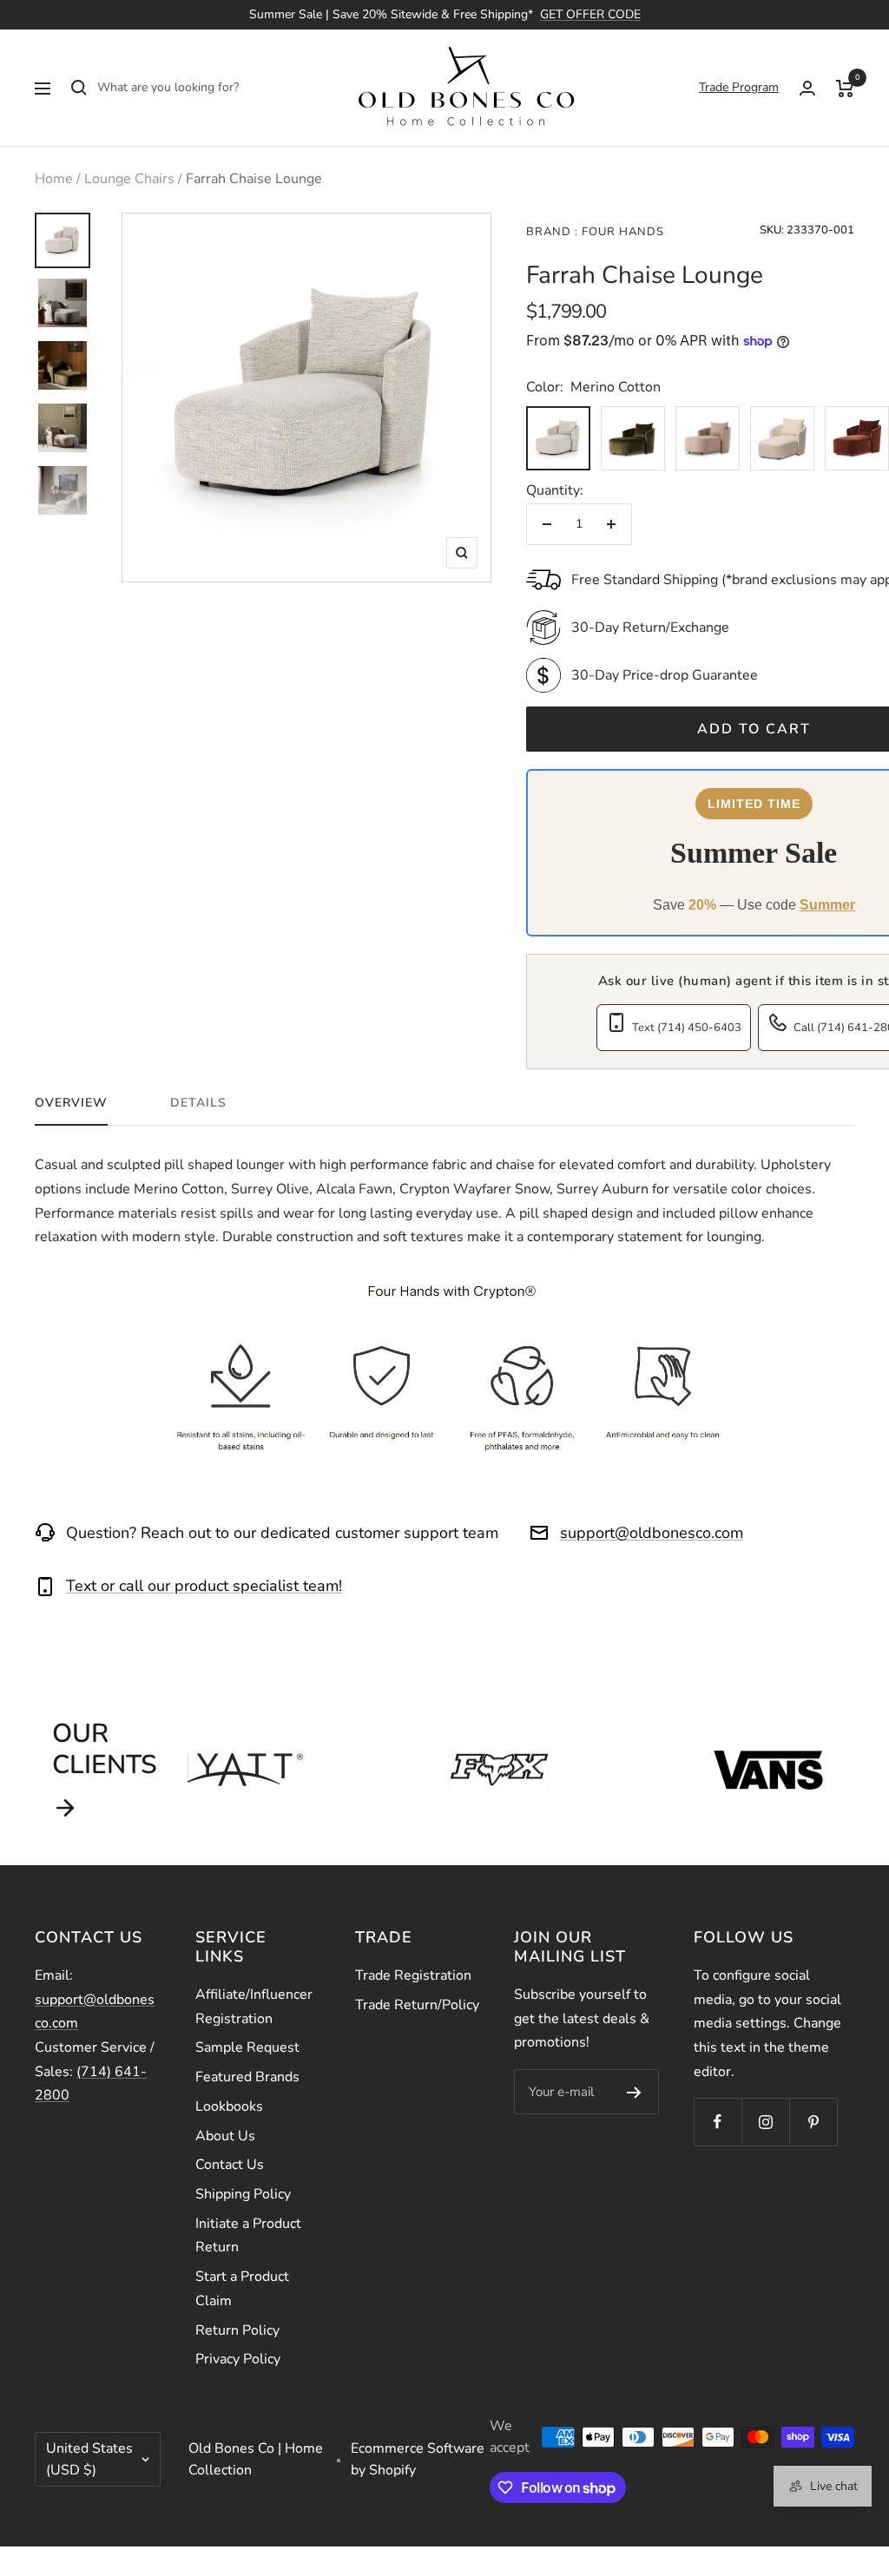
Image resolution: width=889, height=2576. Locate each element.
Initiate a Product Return (248, 2236)
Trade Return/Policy (417, 2005)
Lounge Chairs (129, 179)
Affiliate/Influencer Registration (254, 2007)
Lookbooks (229, 2106)
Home (54, 179)
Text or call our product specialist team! (204, 1586)
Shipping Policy (243, 2194)
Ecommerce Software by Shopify (418, 2459)
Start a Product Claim (242, 2289)
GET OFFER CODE (590, 14)
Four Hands (621, 232)
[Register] (634, 2092)
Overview (71, 1103)
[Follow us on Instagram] (765, 2122)
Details (198, 1103)
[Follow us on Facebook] (718, 2122)
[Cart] (845, 88)
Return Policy (237, 2330)
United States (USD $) (89, 2459)
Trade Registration (413, 1975)
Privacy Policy (238, 2359)
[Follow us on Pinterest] (813, 2122)
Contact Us (230, 2165)
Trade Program (739, 87)
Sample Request (247, 2047)
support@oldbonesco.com (652, 1533)
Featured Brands (247, 2077)
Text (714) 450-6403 (687, 1028)
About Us (225, 2136)
